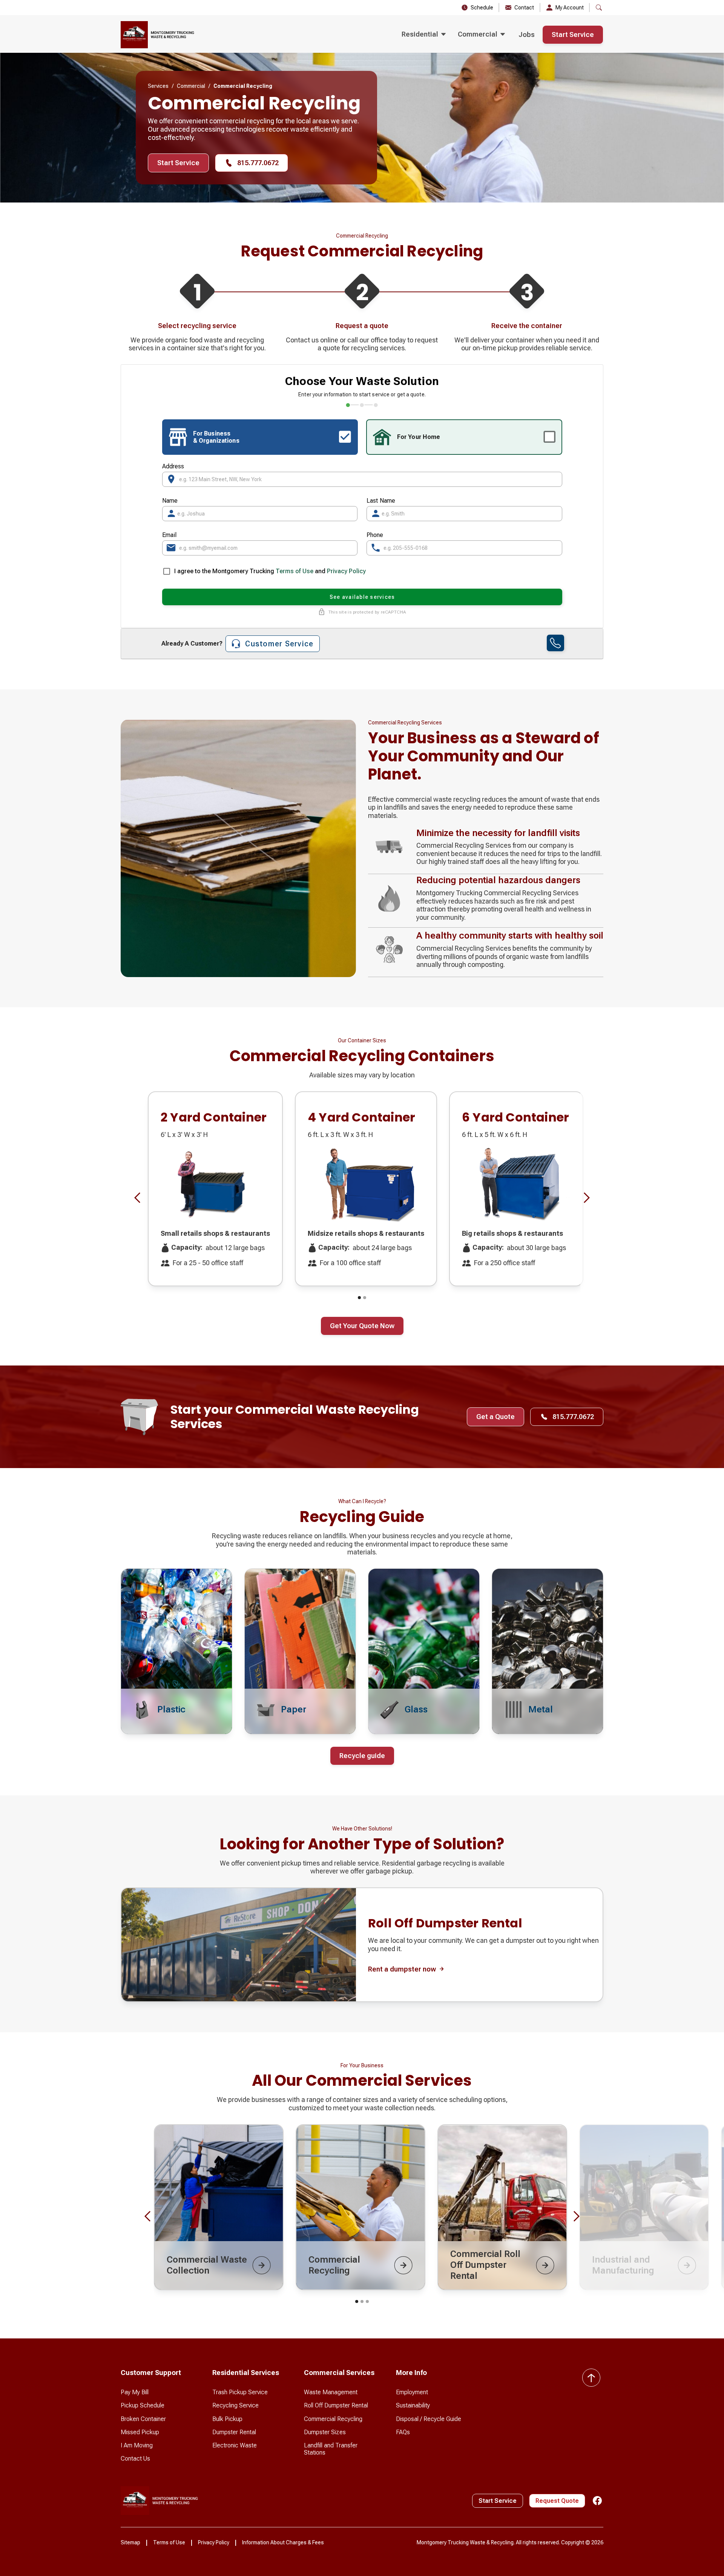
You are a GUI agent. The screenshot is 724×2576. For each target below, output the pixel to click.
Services (158, 86)
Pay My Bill (135, 2392)
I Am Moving (137, 2445)
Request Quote (557, 2501)
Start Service (573, 35)
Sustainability (413, 2405)
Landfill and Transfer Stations (331, 2449)
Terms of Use (295, 571)
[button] (424, 35)
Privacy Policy (346, 571)
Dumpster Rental (234, 2432)
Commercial (191, 86)
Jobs (527, 35)
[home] (157, 35)
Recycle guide (362, 1756)
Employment (412, 2392)
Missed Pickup (140, 2432)
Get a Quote (495, 1417)
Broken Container (143, 2419)
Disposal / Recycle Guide (429, 2419)
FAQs (403, 2432)
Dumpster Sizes (325, 2432)
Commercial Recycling (333, 2419)
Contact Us (135, 2459)
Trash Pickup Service (240, 2392)
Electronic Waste (235, 2445)
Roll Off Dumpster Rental (336, 2405)
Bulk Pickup (227, 2419)
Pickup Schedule (143, 2405)
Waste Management (331, 2392)
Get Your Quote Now (362, 1326)
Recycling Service (235, 2405)
